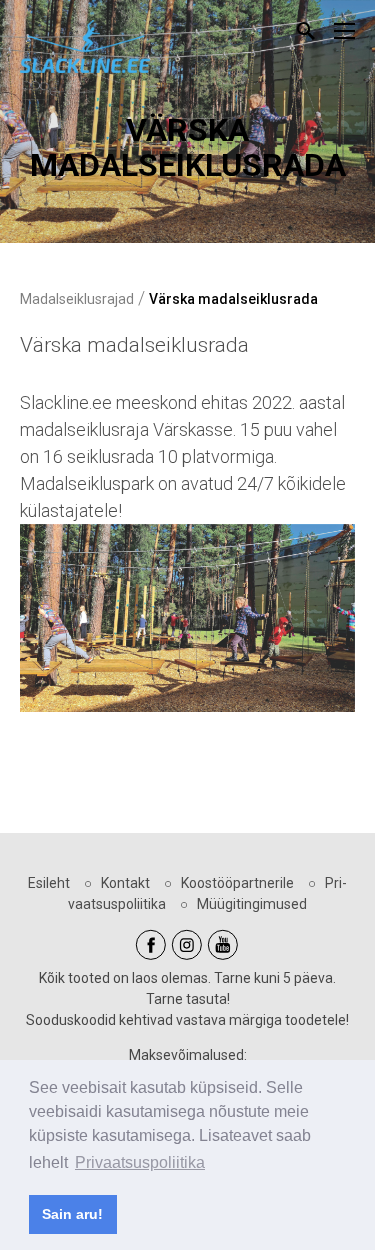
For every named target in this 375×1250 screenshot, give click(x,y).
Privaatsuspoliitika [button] (140, 1162)
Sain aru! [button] (72, 1214)
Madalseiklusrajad (77, 299)
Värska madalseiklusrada (233, 299)
